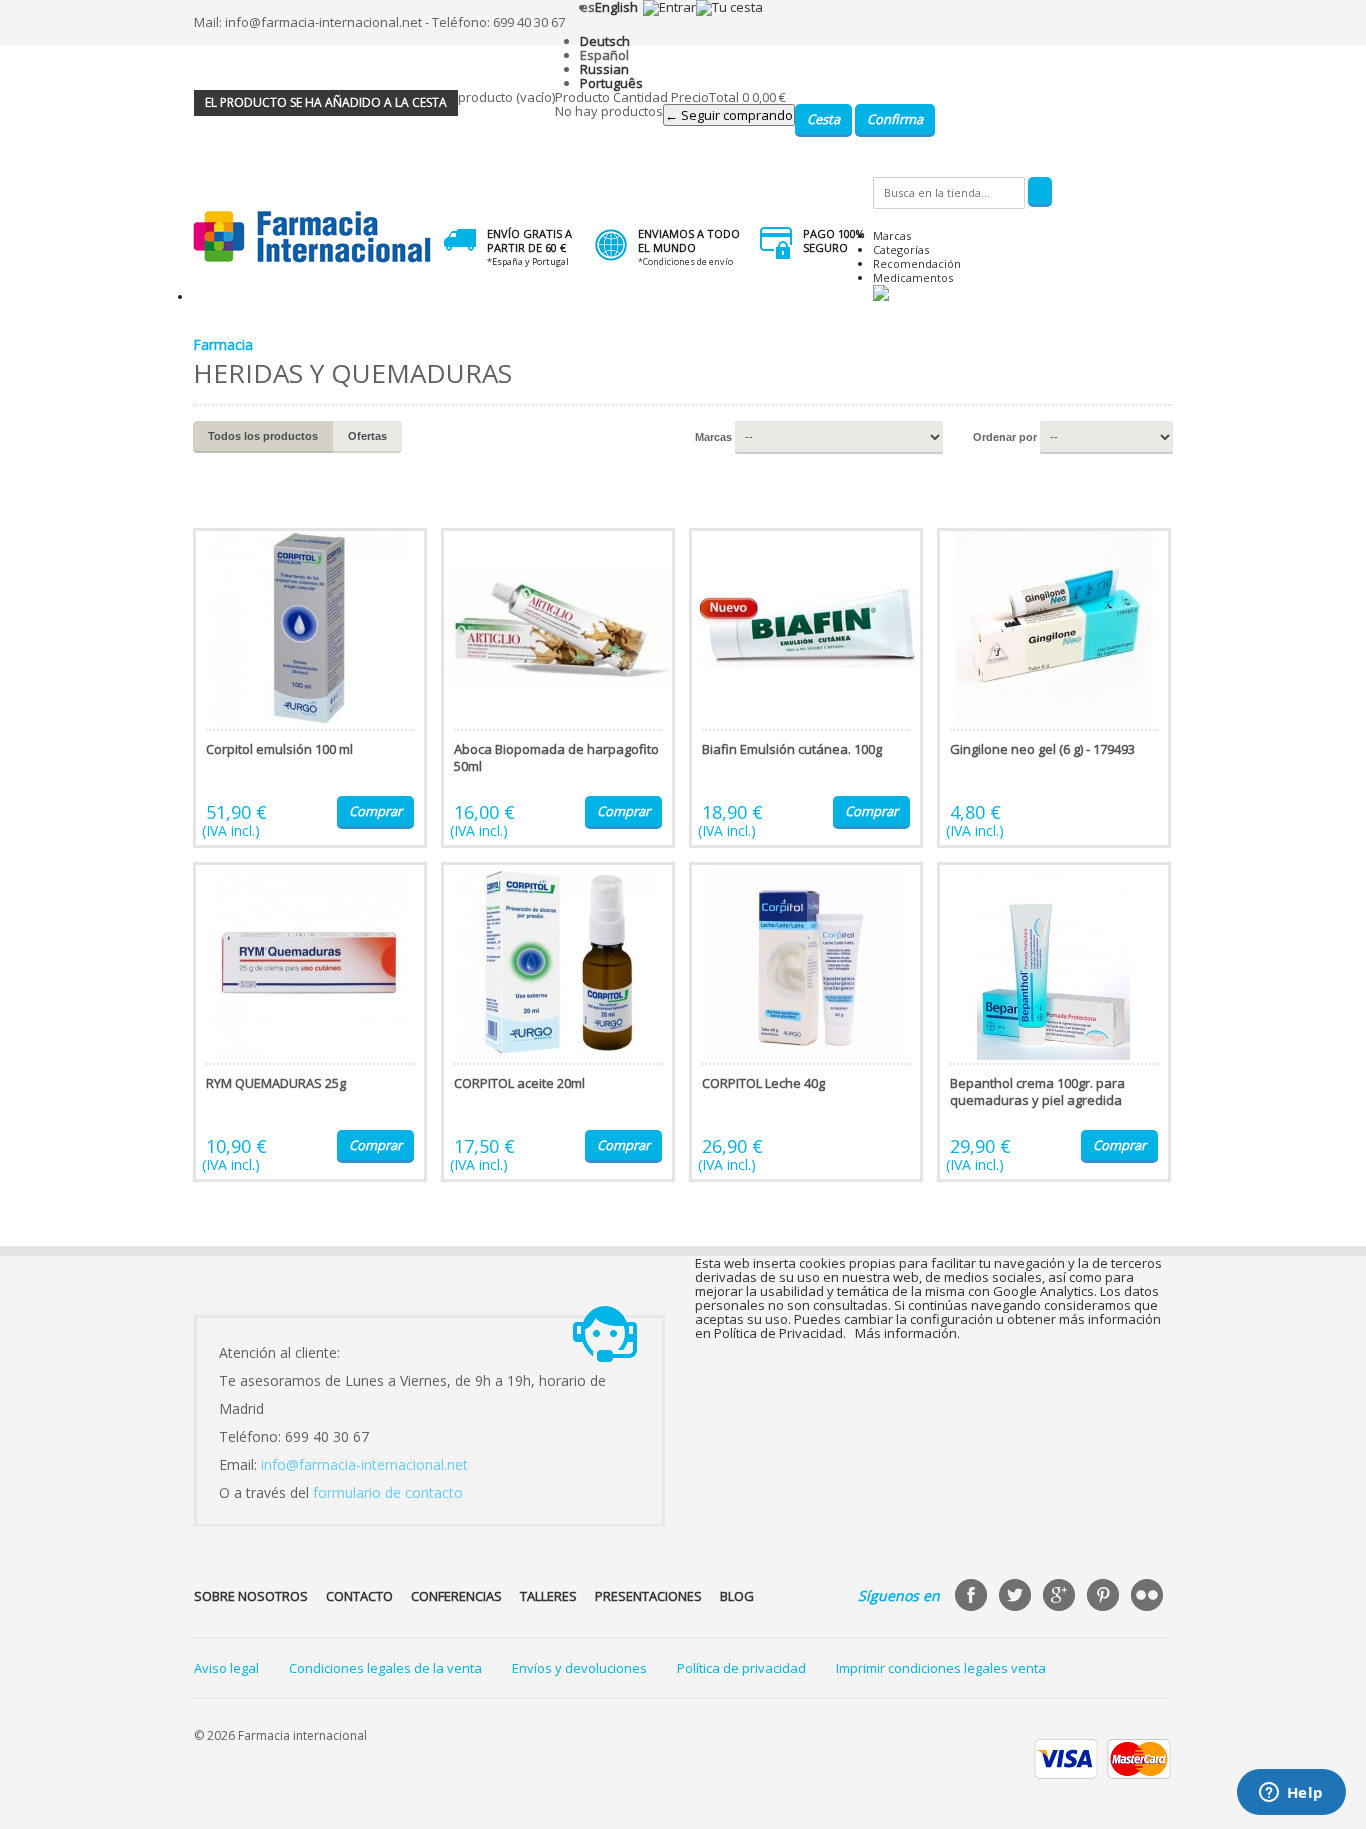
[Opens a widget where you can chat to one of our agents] (1291, 1794)
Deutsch (605, 41)
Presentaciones (648, 1596)
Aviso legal (226, 1668)
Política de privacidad (741, 1668)
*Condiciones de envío (685, 261)
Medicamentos (913, 277)
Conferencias (456, 1596)
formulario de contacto (388, 1492)
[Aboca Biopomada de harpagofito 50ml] (558, 688)
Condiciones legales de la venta (385, 1668)
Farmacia (223, 344)
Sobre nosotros (251, 1596)
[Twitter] (1017, 1597)
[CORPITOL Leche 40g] (806, 1022)
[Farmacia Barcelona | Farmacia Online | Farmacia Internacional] (312, 237)
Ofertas (367, 436)
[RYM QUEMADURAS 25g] (310, 1022)
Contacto (359, 1596)
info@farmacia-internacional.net (364, 1464)
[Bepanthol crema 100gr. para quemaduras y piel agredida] (1054, 1022)
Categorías (901, 249)
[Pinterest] (1105, 1597)
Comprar (375, 811)
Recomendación (917, 263)
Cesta (823, 119)
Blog (737, 1596)
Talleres (548, 1596)
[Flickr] (1149, 1597)
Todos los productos (263, 436)
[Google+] (1061, 1597)
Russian (604, 69)
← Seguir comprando (729, 115)
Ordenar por (1005, 437)
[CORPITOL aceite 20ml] (558, 1022)
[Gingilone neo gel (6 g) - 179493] (1054, 688)
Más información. (907, 1333)
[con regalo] (881, 296)
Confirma (895, 119)
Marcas (892, 235)
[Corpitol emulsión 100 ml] (310, 688)
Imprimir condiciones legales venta (941, 1668)
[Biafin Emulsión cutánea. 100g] (806, 688)
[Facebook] (973, 1597)
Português (611, 83)
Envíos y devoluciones (579, 1668)
